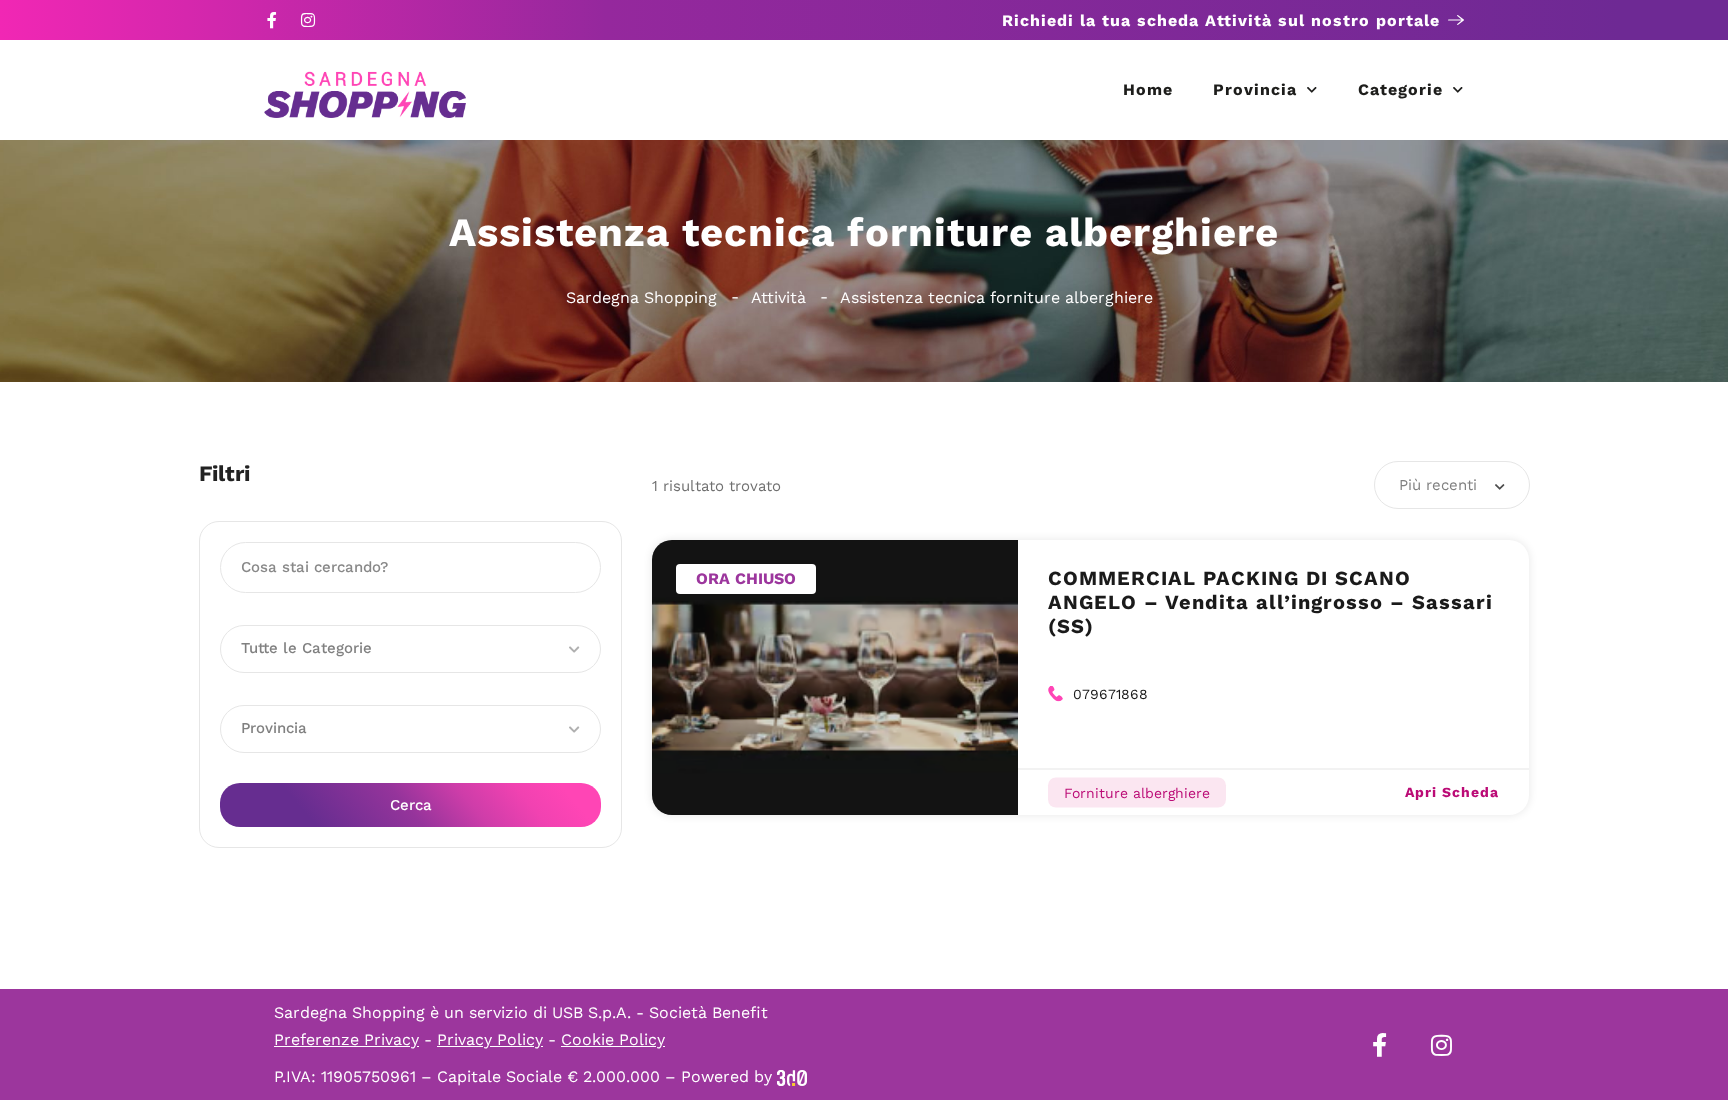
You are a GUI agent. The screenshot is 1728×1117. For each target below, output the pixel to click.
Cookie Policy (613, 1039)
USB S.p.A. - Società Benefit (660, 1012)
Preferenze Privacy (346, 1039)
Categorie (1400, 89)
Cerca (411, 805)
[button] (410, 649)
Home (1148, 89)
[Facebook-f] (272, 20)
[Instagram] (308, 20)
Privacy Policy (490, 1039)
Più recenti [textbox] (1438, 485)
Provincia (1255, 89)
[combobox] (1452, 485)
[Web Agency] (792, 1076)
